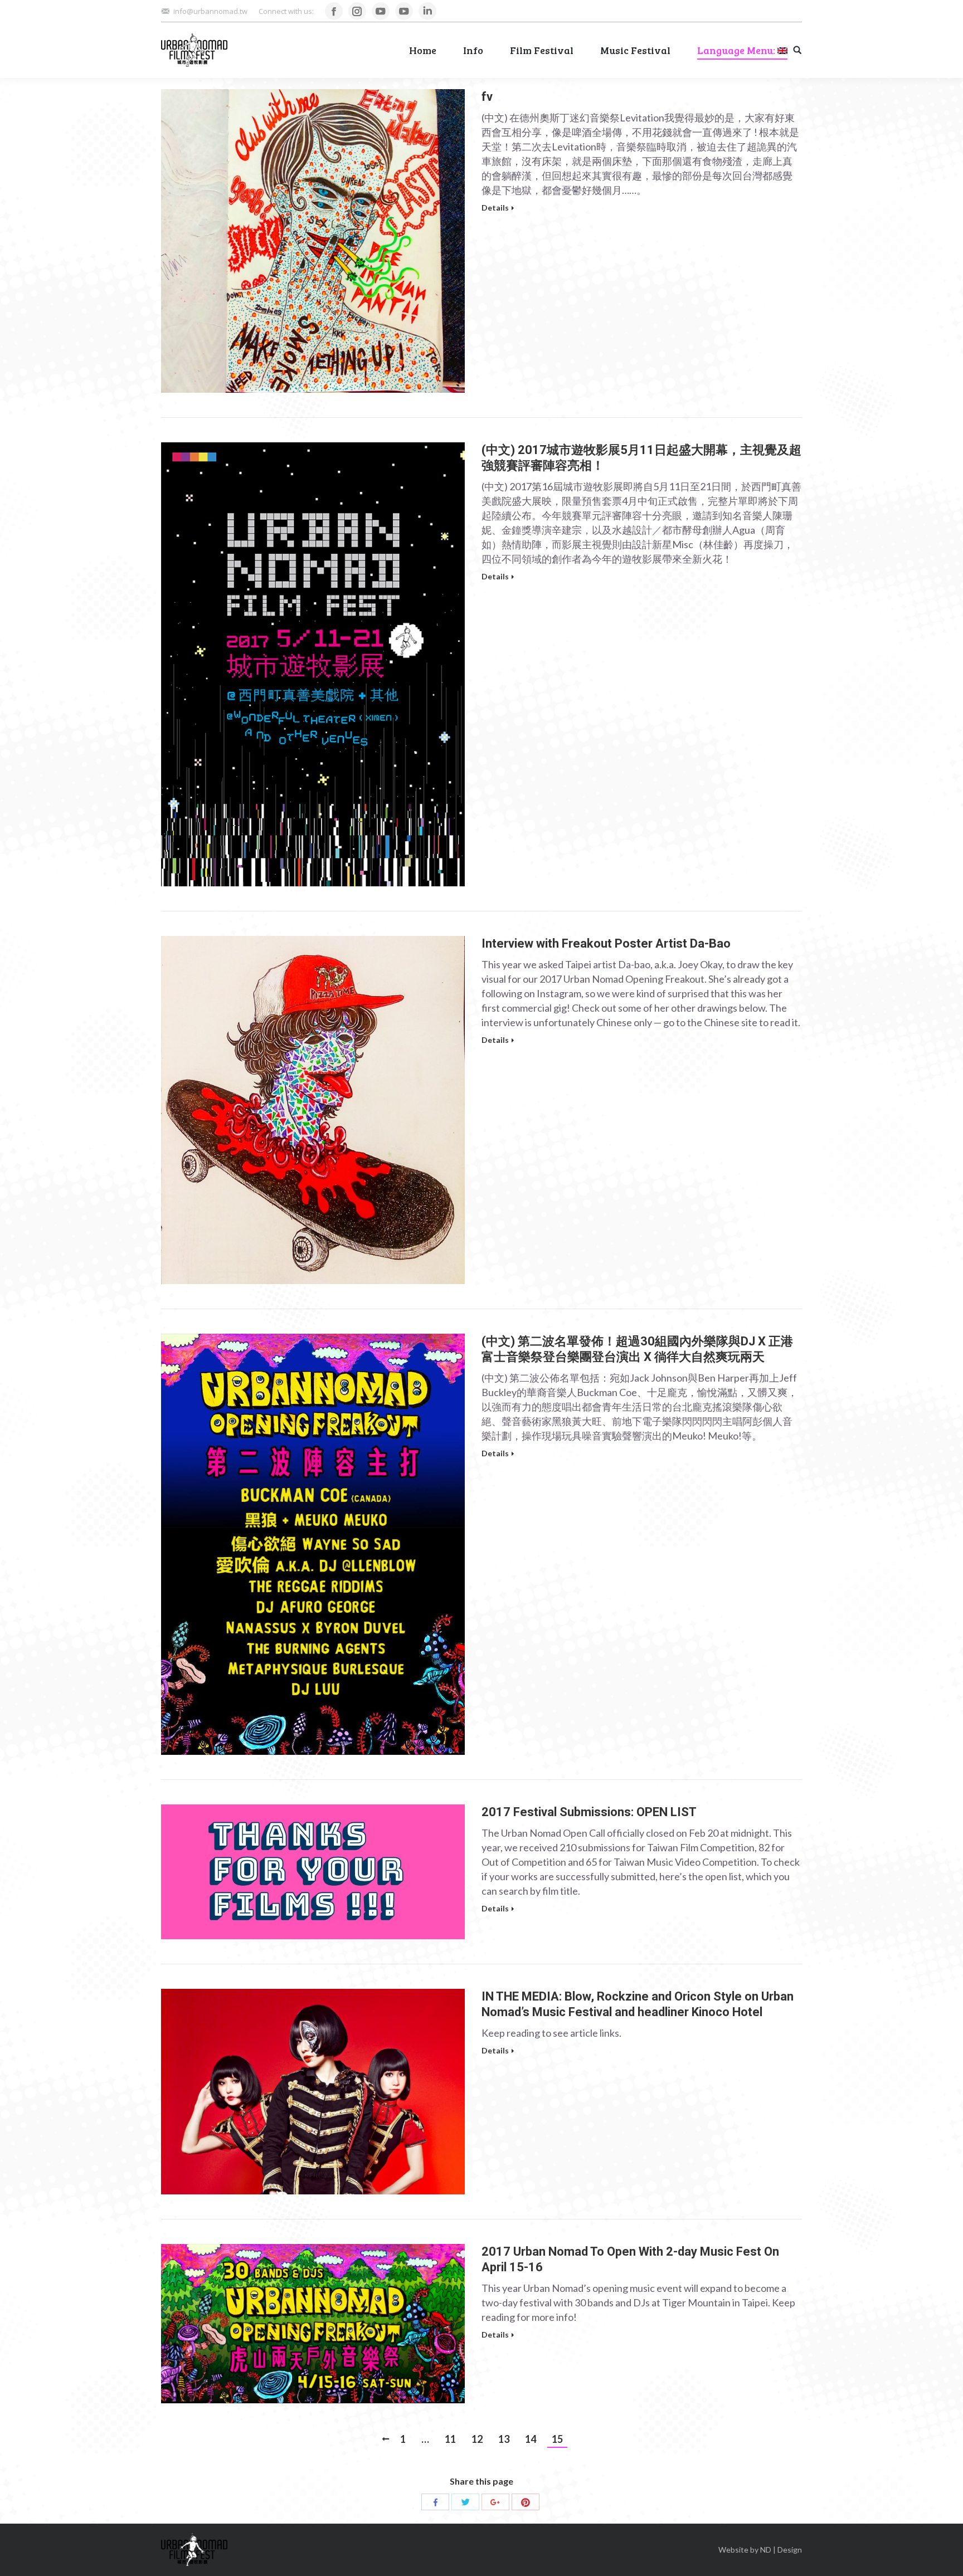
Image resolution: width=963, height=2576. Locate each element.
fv (487, 97)
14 (531, 2439)
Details (495, 208)
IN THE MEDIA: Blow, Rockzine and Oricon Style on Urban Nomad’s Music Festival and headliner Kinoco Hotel (638, 2004)
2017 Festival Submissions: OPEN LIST (589, 1812)
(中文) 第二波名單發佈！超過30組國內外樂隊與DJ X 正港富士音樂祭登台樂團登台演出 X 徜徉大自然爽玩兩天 (637, 1349)
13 (504, 2439)
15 (557, 2439)
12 (477, 2439)
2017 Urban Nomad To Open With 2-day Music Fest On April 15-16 (630, 2259)
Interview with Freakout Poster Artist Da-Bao (606, 943)
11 (450, 2439)
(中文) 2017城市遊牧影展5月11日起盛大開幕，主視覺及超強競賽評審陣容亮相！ (641, 458)
